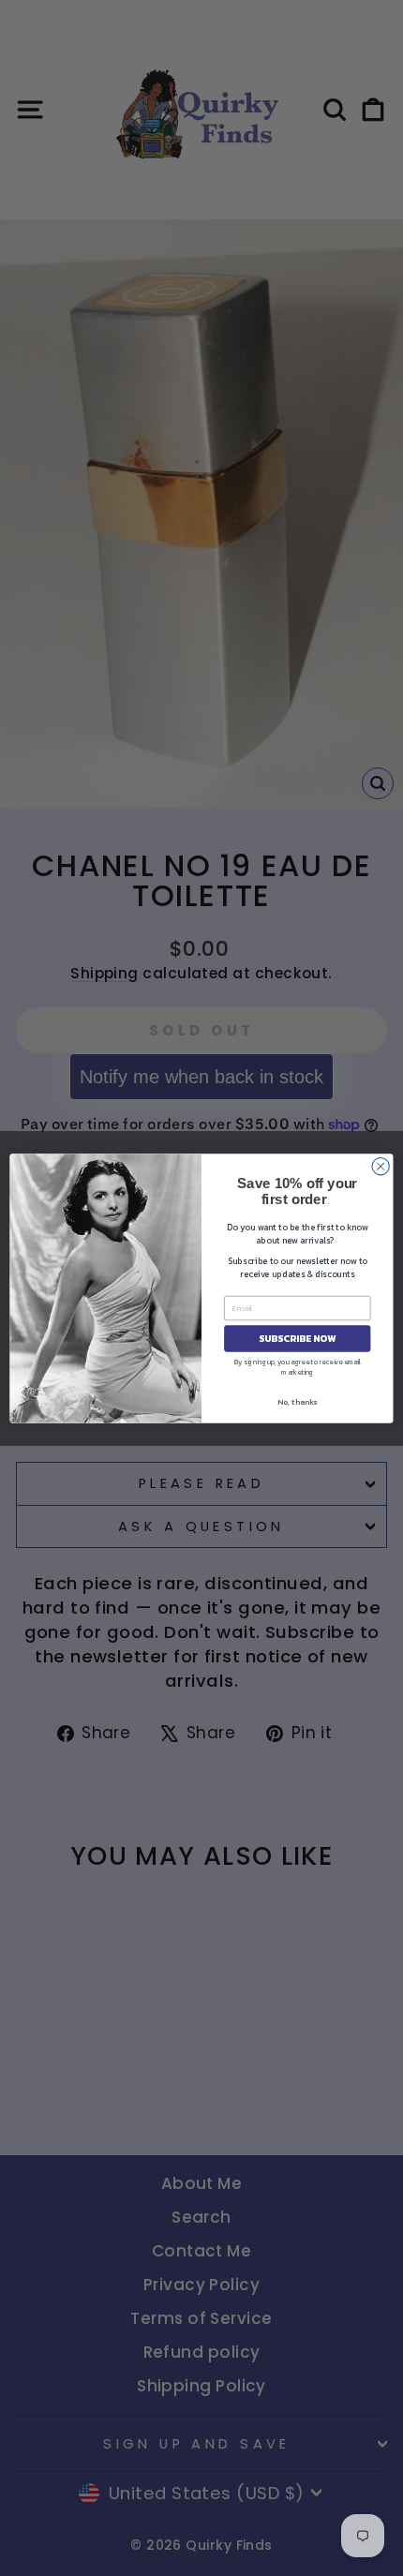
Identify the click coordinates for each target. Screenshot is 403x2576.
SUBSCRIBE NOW (297, 1338)
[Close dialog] (381, 1166)
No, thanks (297, 1401)
